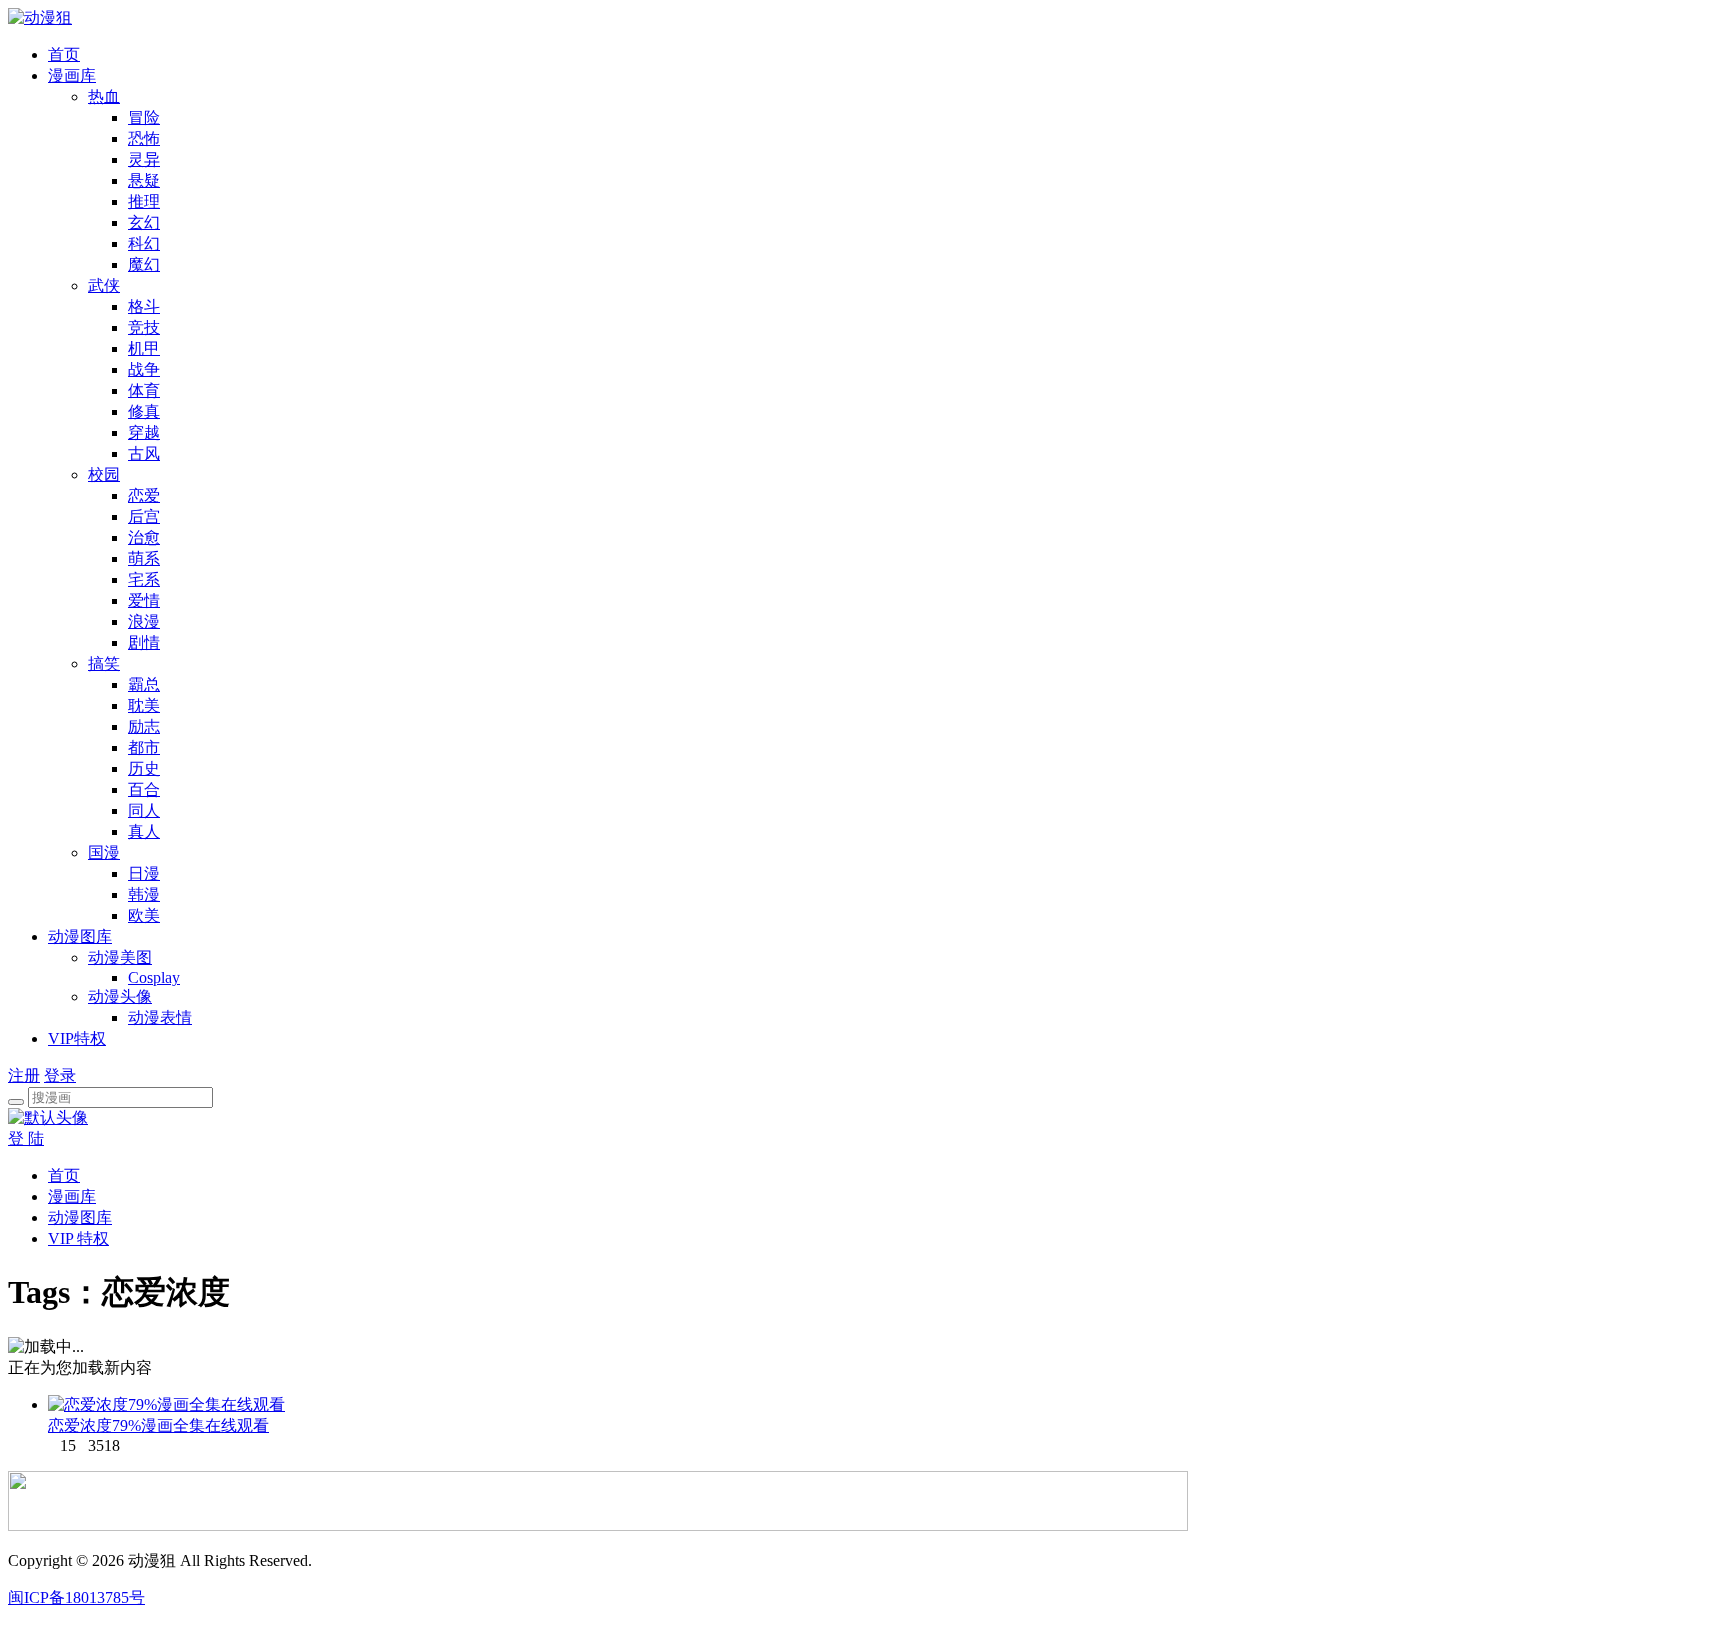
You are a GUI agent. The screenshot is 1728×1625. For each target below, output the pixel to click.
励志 (144, 726)
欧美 (144, 915)
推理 (144, 201)
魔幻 (144, 264)
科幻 (144, 243)
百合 (144, 789)
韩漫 (144, 894)
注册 (24, 1075)
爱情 (144, 600)
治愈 (144, 537)
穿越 (144, 432)
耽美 (144, 705)
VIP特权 (77, 1038)
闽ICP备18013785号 (76, 1597)
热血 (104, 96)
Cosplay (154, 977)
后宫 (144, 516)
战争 (144, 369)
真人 (144, 831)
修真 (144, 411)
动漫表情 (160, 1017)
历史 (144, 768)
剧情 (144, 642)
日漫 (144, 873)
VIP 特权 (78, 1238)
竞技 (144, 327)
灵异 (144, 159)
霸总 (144, 684)
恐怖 (144, 138)
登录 (60, 1075)
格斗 (144, 306)
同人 (144, 810)
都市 (144, 747)
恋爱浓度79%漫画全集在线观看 (158, 1425)
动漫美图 (120, 957)
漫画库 (72, 75)
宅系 (144, 579)
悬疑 (144, 180)
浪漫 (144, 621)
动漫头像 (120, 996)
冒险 (144, 117)
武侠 (104, 285)
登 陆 (26, 1138)
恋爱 (144, 495)
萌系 (144, 558)
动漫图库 (80, 936)
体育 (144, 390)
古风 (144, 453)
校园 (104, 474)
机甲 (144, 348)
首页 (64, 54)
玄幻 (144, 222)
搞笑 (104, 663)
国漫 (104, 852)
